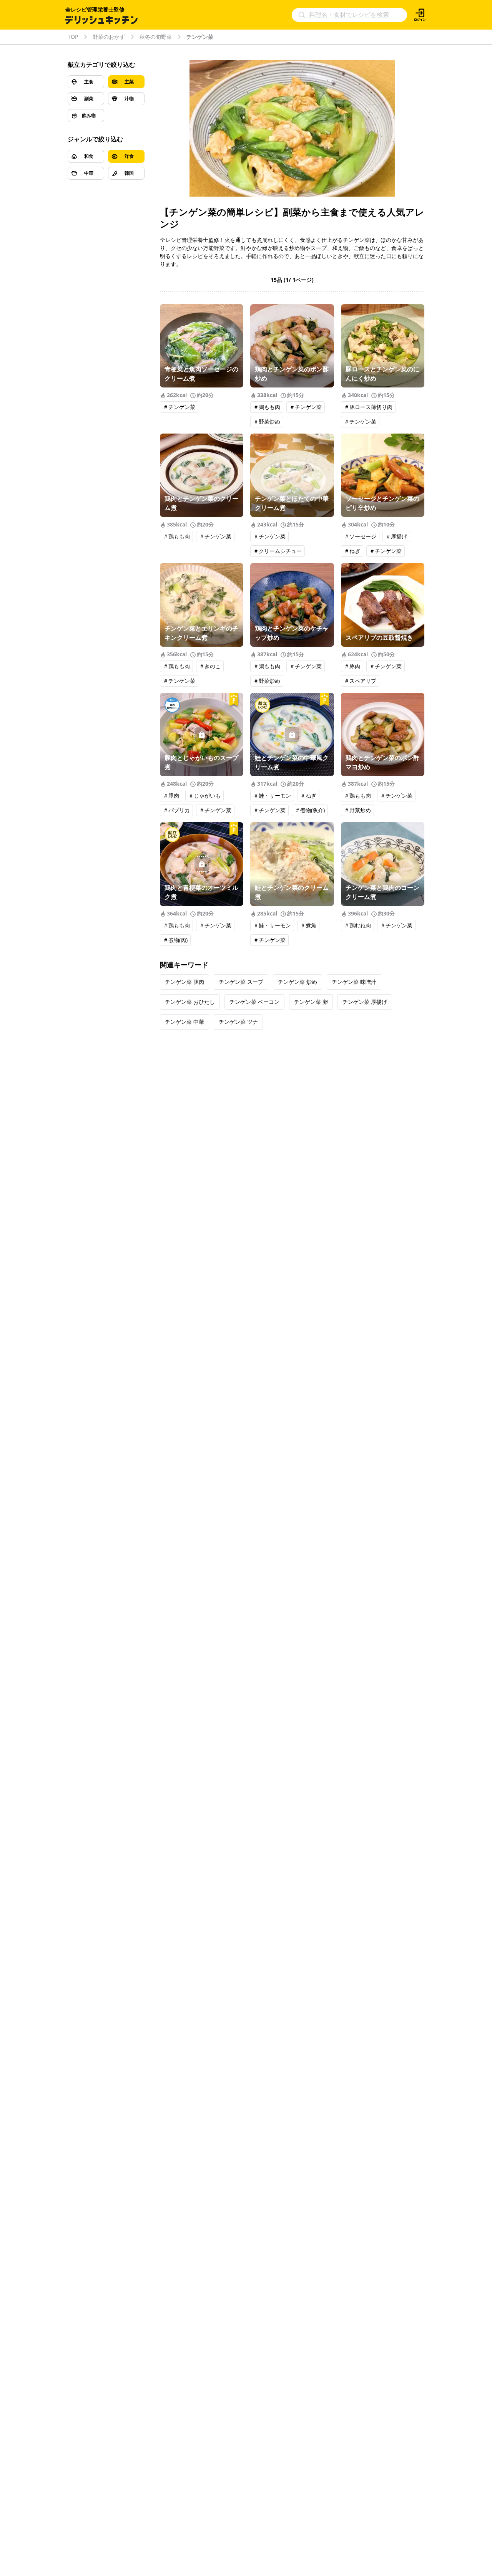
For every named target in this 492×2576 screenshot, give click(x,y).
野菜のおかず (109, 37)
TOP (73, 37)
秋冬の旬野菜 (156, 37)
